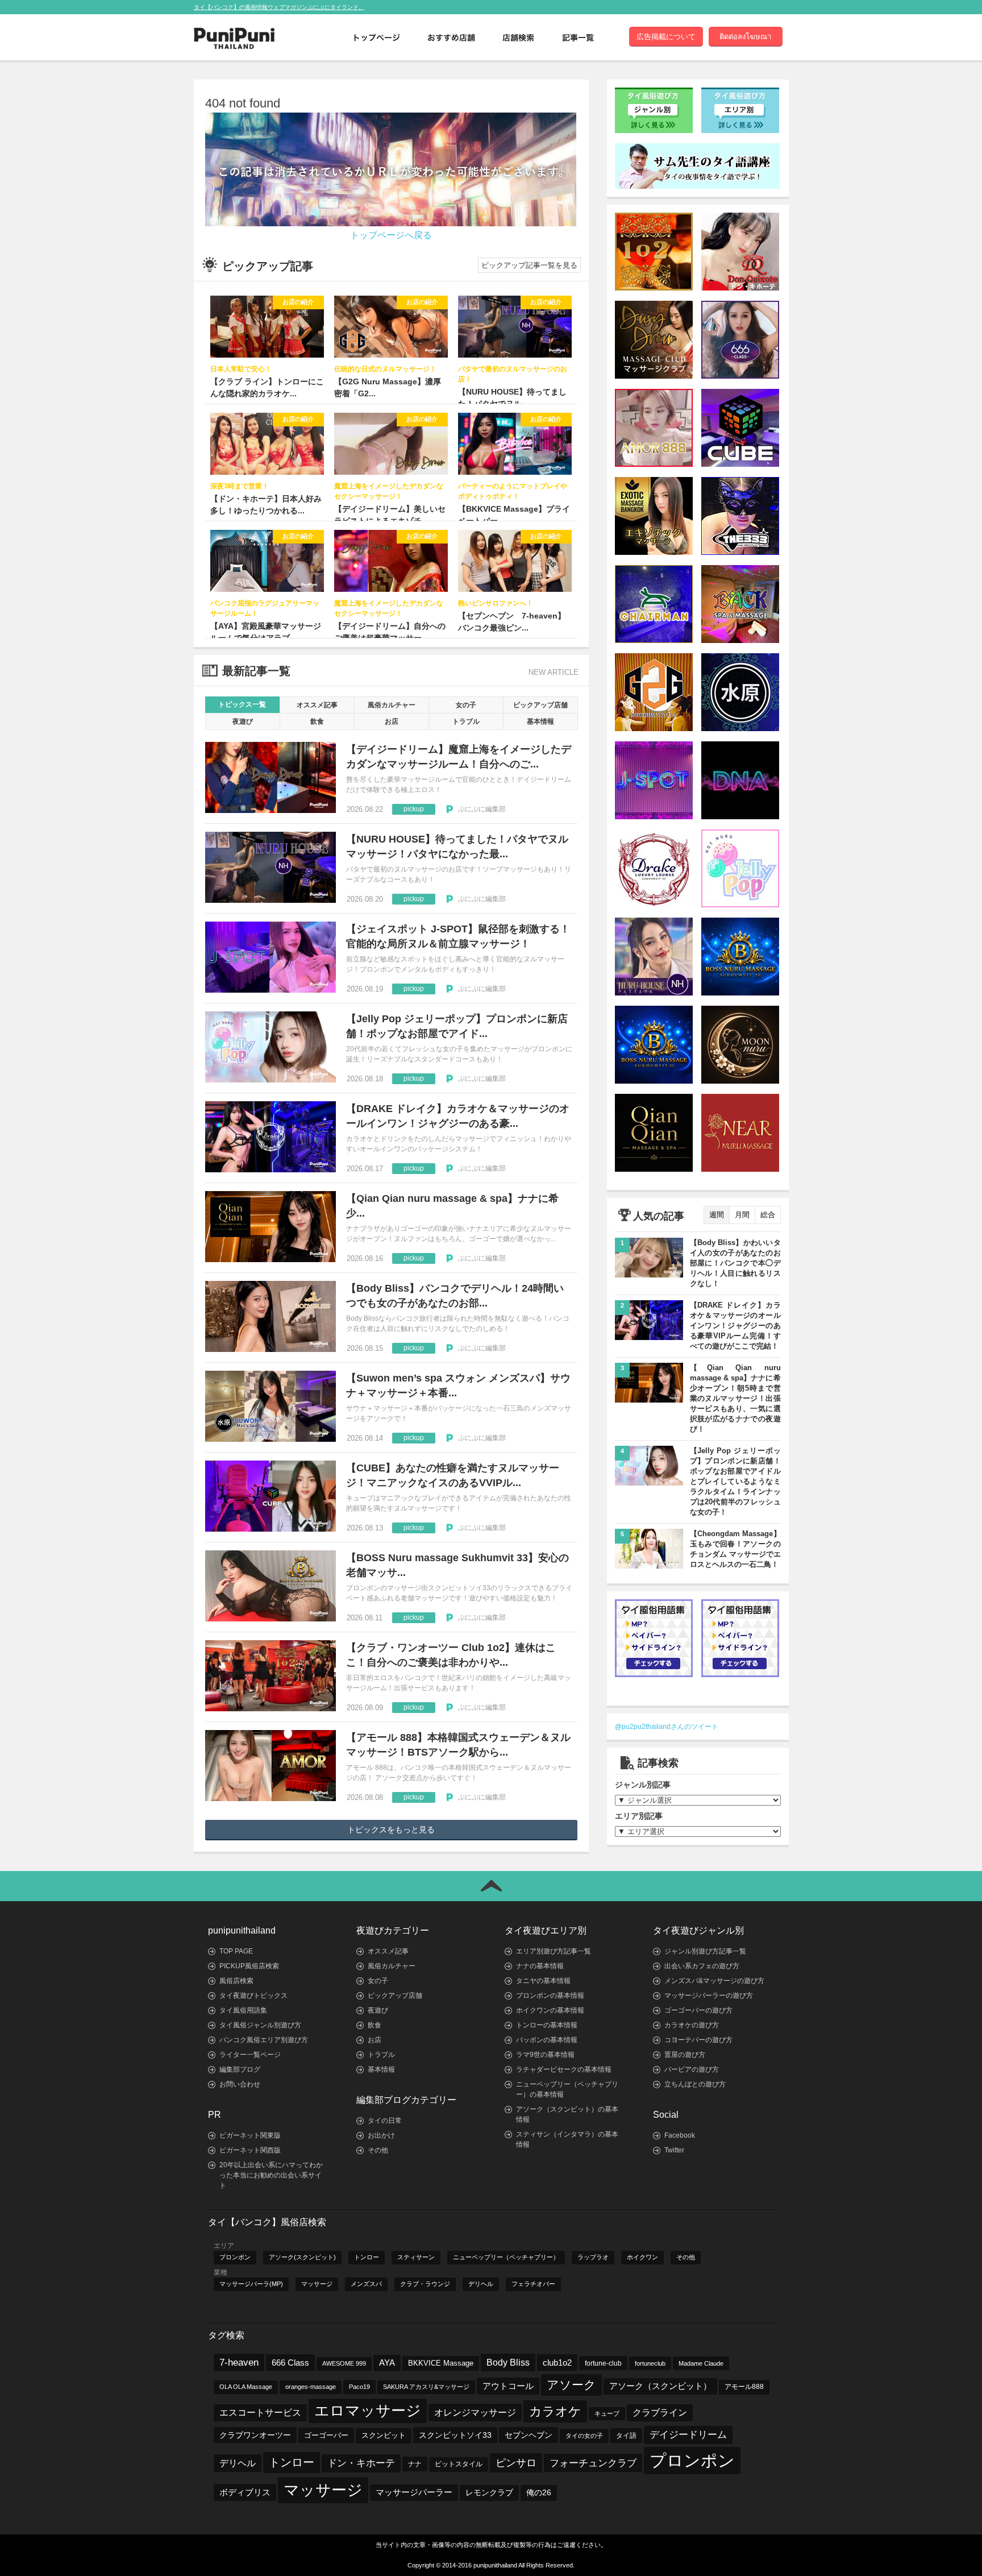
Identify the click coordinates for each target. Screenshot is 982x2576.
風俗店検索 (236, 1981)
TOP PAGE (236, 1951)
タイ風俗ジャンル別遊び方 (260, 2025)
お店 (392, 721)
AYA (387, 2363)
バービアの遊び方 (692, 2069)
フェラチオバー (533, 2284)
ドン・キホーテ (361, 2463)
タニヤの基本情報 (543, 1981)
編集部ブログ (240, 2069)
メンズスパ (366, 2284)
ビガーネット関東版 (250, 2135)
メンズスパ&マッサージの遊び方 (714, 1981)
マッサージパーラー (414, 2492)
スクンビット (384, 2436)
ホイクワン (642, 2257)
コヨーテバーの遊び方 (698, 2040)
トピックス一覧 (242, 704)
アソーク (571, 2385)
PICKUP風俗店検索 (249, 1966)
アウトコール (508, 2386)
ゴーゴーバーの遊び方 (698, 2010)
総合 (768, 1215)
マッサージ (317, 2284)
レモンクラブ (489, 2493)
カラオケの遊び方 (692, 2025)
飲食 (317, 721)
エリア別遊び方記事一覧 (554, 1951)
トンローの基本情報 (547, 2025)
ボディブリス (245, 2492)
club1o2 (557, 2363)
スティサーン (416, 2257)
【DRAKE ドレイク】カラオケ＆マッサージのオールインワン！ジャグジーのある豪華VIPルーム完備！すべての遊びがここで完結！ (735, 1326)
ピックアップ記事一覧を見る (529, 265)
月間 (742, 1215)
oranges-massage (311, 2387)
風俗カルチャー (392, 705)
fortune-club (603, 2363)
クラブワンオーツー (255, 2435)
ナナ (415, 2464)
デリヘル (481, 2284)
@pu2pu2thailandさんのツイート (667, 1727)
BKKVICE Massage (441, 2363)
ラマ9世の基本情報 (545, 2055)
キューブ (607, 2413)
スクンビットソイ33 (455, 2435)
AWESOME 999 (344, 2363)
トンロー (367, 2257)
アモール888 (744, 2387)
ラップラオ (593, 2257)
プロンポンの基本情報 (550, 1996)
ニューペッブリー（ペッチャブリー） (506, 2257)
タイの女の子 (584, 2436)
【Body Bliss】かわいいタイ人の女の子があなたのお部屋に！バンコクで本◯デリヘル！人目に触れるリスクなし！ (735, 1263)
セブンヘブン (529, 2435)
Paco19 (359, 2387)
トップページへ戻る (391, 235)
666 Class (290, 2363)
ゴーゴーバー (326, 2435)
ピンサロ (516, 2463)
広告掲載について (666, 37)
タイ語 (626, 2436)
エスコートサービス (260, 2413)
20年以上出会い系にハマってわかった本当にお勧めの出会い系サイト (271, 2175)
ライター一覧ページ (250, 2055)
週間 (717, 1215)
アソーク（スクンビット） (660, 2386)
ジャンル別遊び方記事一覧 (705, 1951)
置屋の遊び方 (685, 2055)
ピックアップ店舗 (540, 705)
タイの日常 (385, 2121)
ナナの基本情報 (540, 1966)
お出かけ (381, 2135)
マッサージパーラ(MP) (251, 2284)
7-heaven (239, 2363)
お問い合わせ (240, 2084)
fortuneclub (650, 2363)
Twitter (674, 2150)
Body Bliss (508, 2362)
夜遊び (243, 721)
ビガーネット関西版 (250, 2150)
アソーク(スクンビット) (302, 2257)
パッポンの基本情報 (547, 2040)
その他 (378, 2150)
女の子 (466, 705)
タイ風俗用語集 (243, 2010)
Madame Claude (701, 2363)
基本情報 (540, 721)
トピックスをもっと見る (391, 1830)
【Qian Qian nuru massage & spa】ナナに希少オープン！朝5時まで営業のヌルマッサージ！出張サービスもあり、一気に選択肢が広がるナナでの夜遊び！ (735, 1398)
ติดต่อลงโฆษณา (745, 37)
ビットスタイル (459, 2464)
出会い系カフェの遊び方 (702, 1966)
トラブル (466, 721)
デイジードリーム (688, 2435)
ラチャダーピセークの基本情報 (564, 2069)
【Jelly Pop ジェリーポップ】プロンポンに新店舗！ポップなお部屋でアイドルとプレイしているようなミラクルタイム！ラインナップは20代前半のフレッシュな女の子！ (735, 1481)
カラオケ (555, 2411)
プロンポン (235, 2257)
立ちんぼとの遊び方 (695, 2084)
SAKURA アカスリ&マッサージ (426, 2387)
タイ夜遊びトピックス (253, 1996)
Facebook (680, 2135)
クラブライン (660, 2413)
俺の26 (539, 2493)
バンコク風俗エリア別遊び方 (264, 2040)
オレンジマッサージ (475, 2412)
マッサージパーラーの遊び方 (709, 1996)
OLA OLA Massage (246, 2387)
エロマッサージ (368, 2411)
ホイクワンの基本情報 (550, 2010)
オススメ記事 (317, 705)
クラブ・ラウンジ (425, 2284)
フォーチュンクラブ (593, 2463)
